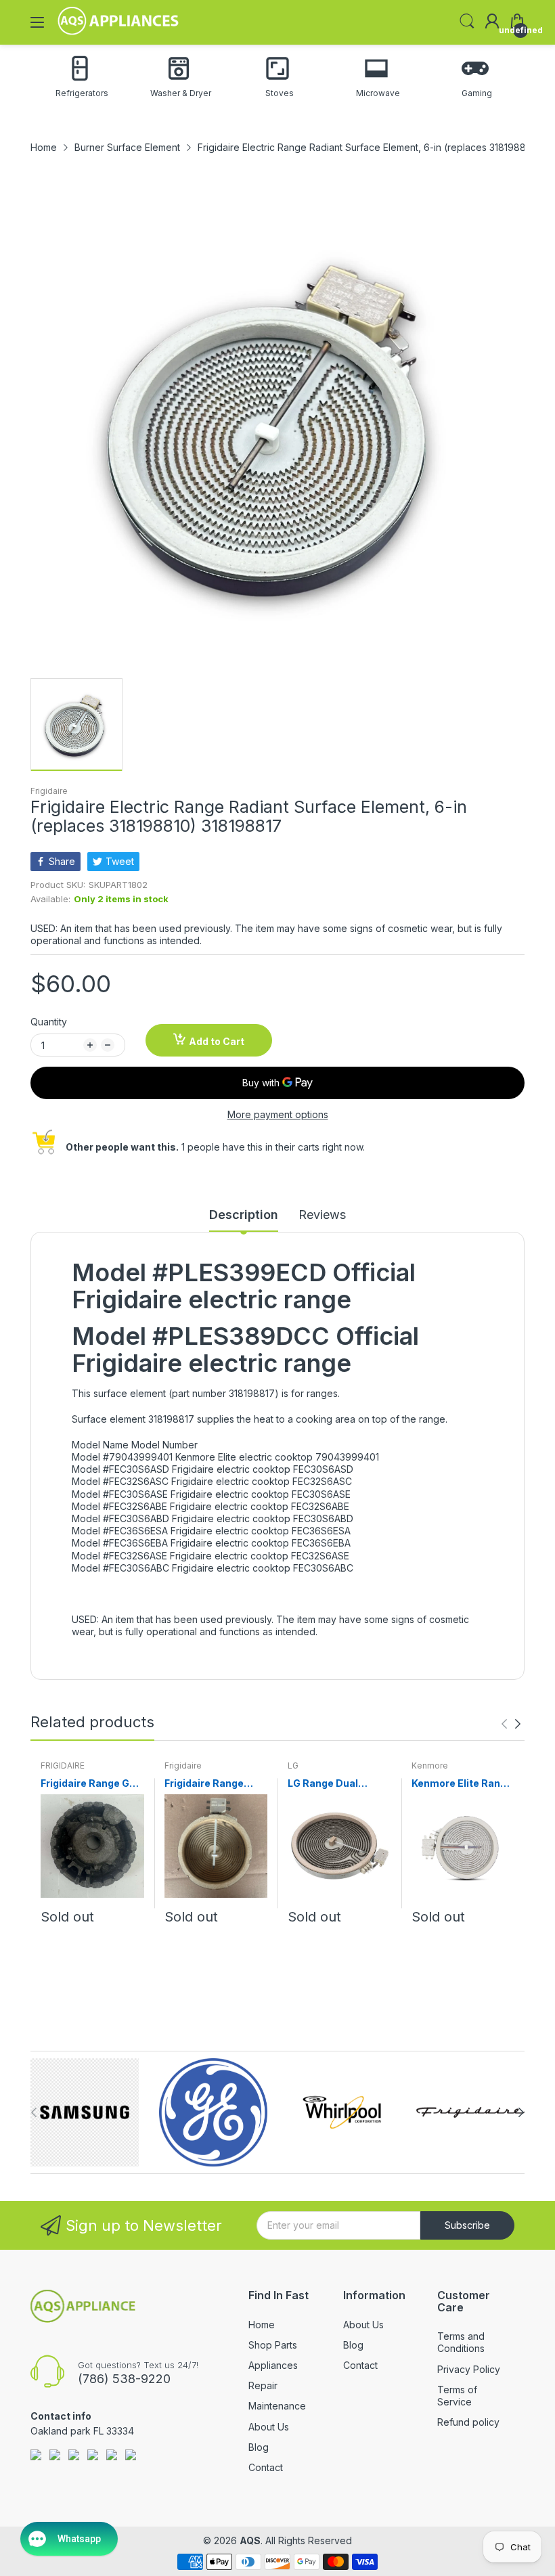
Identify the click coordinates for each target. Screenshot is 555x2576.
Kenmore (430, 1766)
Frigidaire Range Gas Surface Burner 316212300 (91, 1784)
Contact (266, 2467)
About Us (269, 2427)
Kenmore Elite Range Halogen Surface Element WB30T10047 (462, 1784)
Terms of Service (457, 2396)
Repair (263, 2385)
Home (262, 2325)
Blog (259, 2447)
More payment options (278, 1114)
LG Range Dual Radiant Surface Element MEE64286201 (327, 1784)
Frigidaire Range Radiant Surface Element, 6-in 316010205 (204, 1784)
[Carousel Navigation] (511, 1724)
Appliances (273, 2365)
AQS (250, 2540)
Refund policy (468, 2422)
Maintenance (277, 2406)
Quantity (49, 1022)
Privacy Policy (469, 2369)
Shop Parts (273, 2345)
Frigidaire (49, 791)
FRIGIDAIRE (63, 1766)
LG (293, 1766)
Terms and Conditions (461, 2342)
